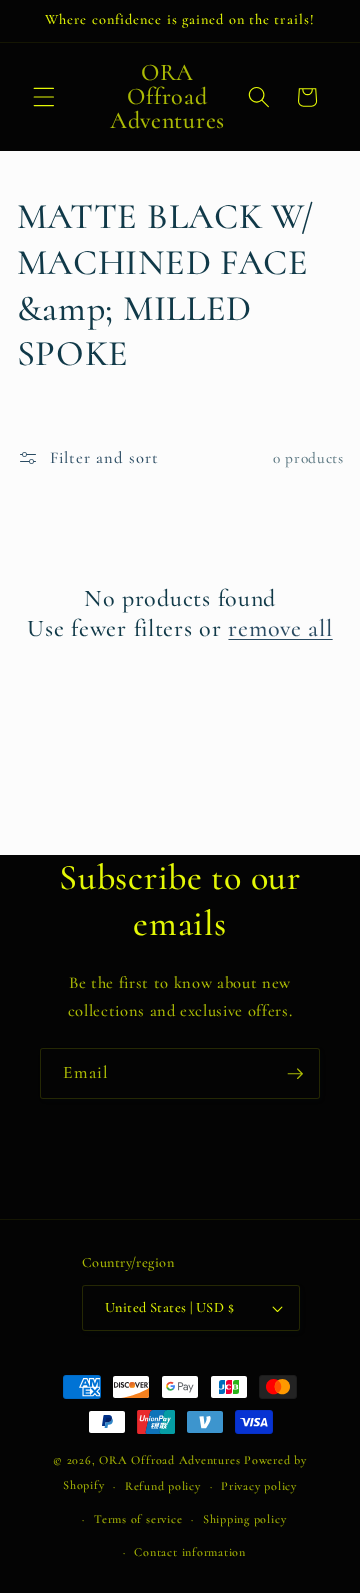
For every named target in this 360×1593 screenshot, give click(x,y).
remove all (280, 628)
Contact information (190, 1552)
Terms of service (138, 1519)
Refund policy (163, 1486)
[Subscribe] (295, 1074)
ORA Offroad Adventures (169, 1460)
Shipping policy (245, 1519)
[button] (44, 97)
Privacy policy (259, 1486)
